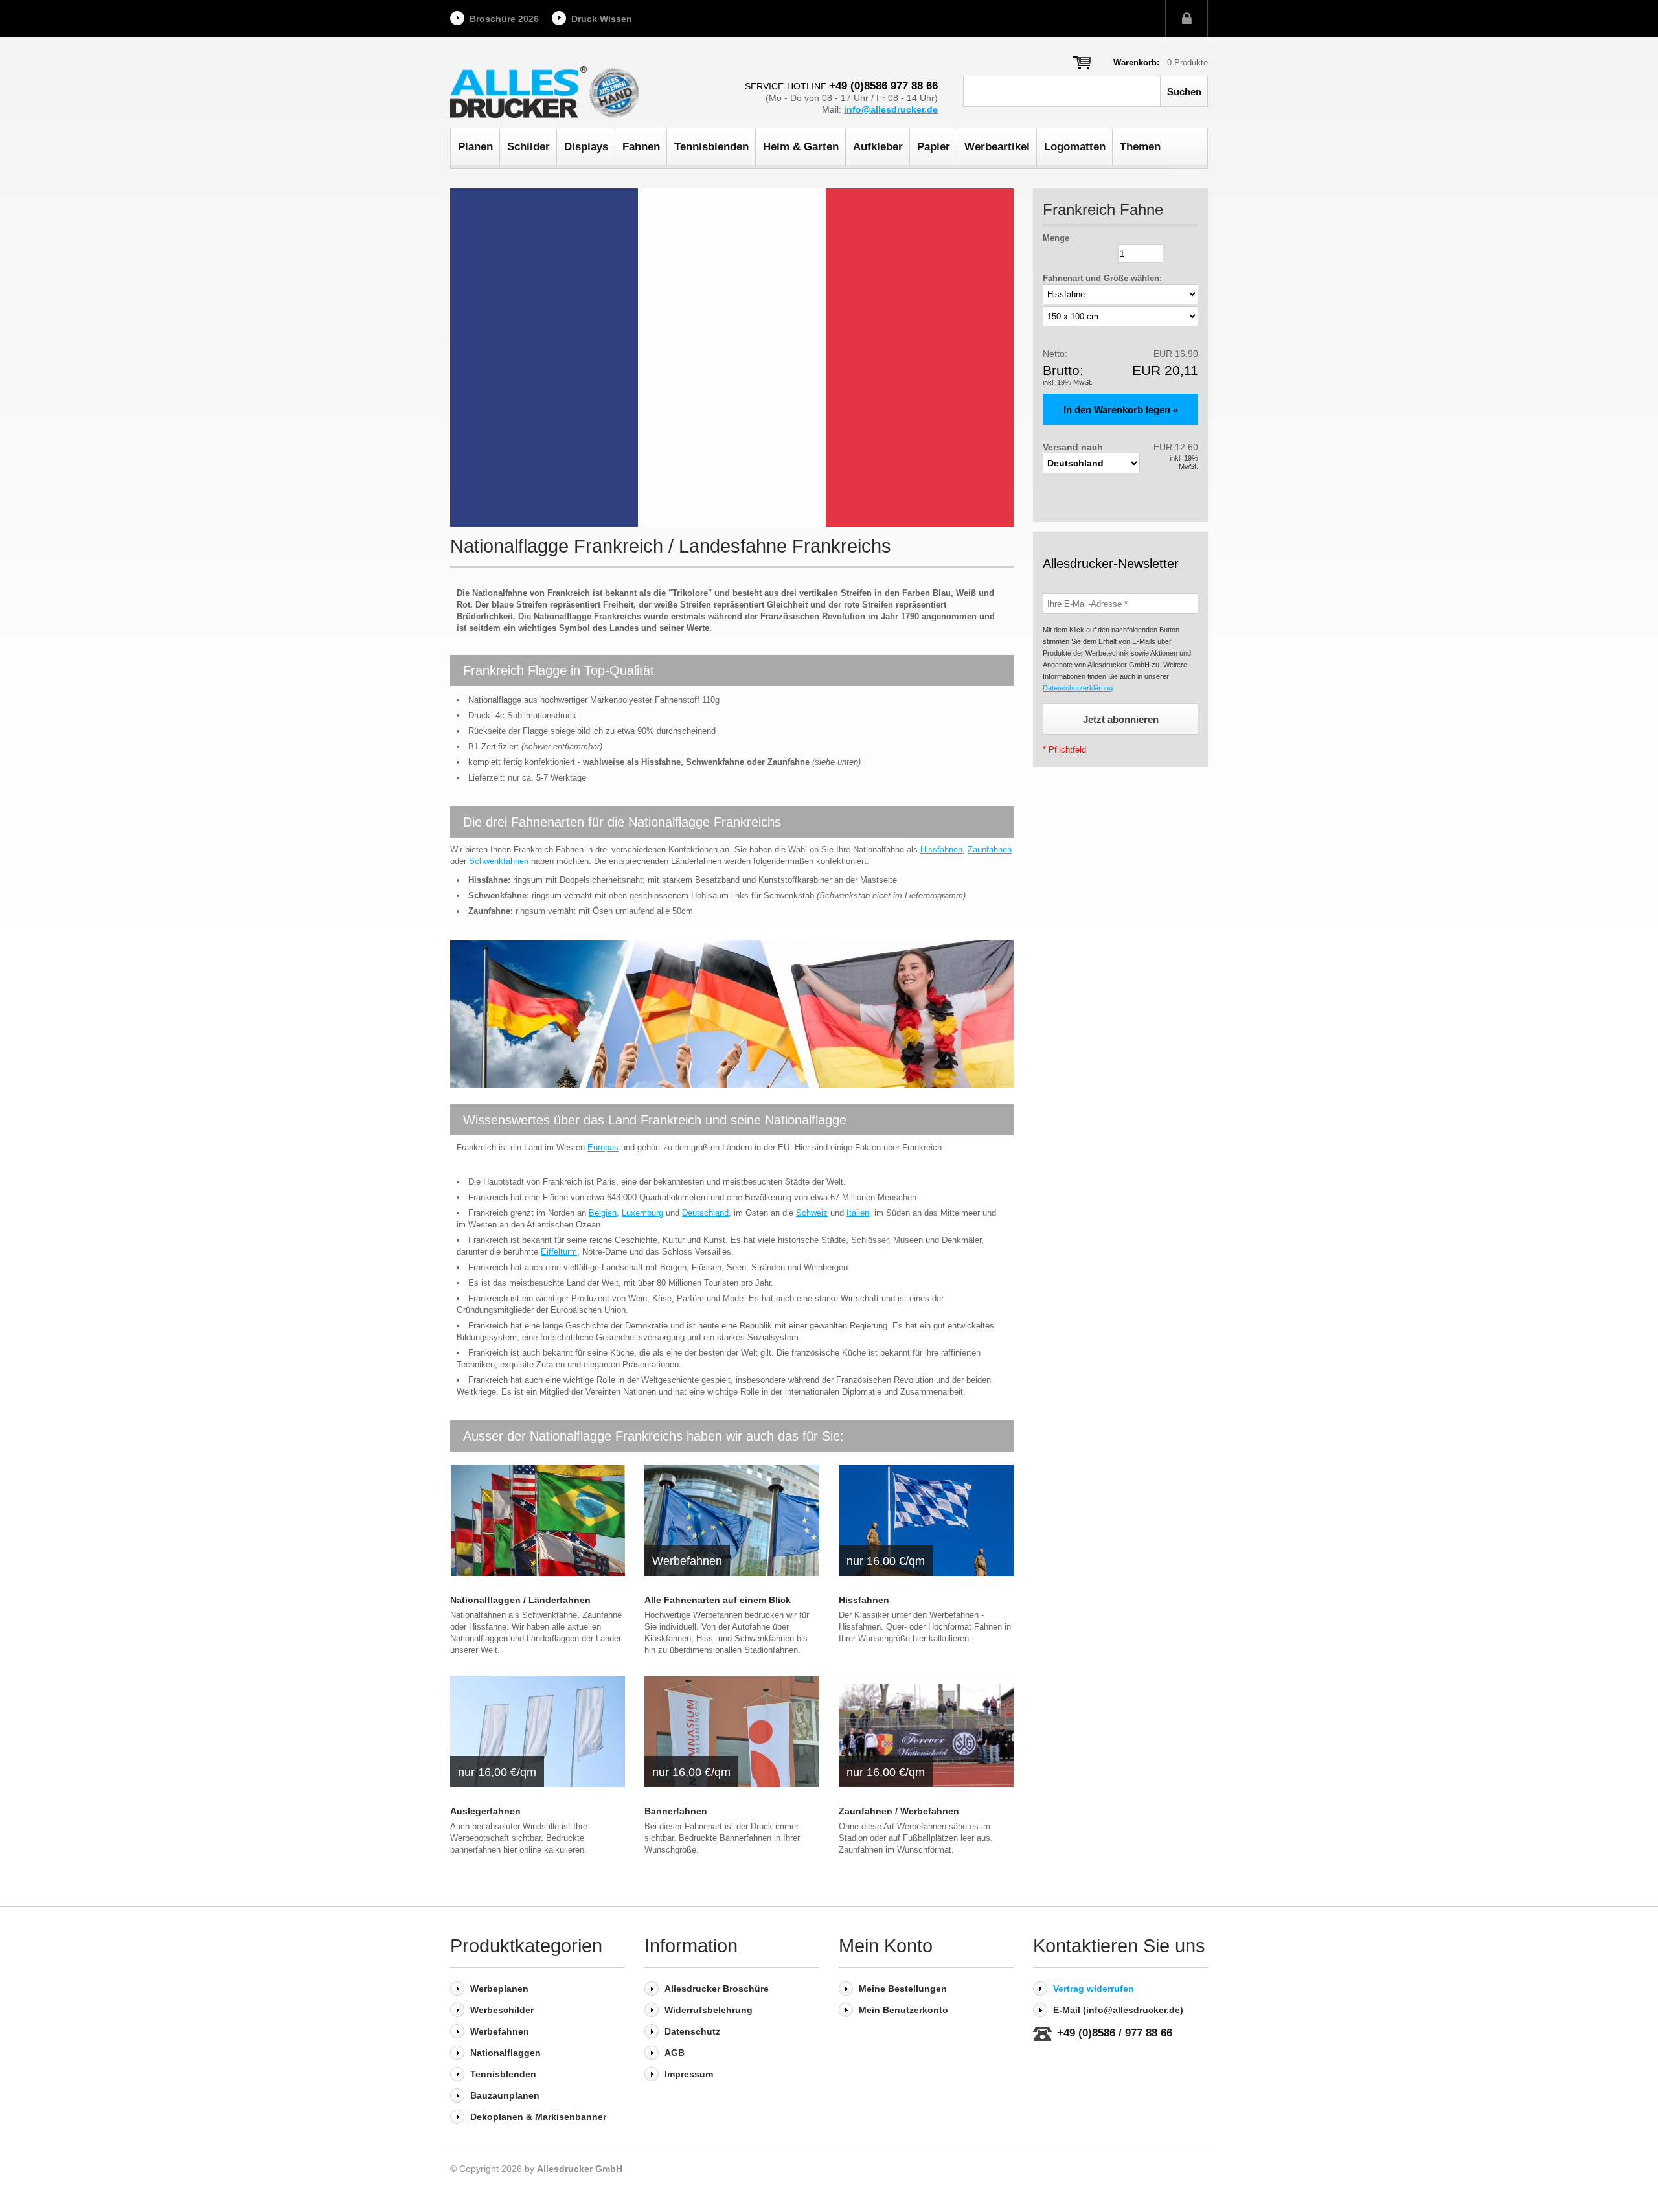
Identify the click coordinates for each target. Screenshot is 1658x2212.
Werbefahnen (500, 2031)
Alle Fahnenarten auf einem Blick (718, 1600)
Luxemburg (642, 1213)
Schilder (528, 147)
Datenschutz (692, 2031)
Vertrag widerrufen (1094, 1989)
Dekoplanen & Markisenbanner (538, 2117)
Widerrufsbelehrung (709, 2010)
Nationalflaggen (505, 2053)
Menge (1056, 238)
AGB (675, 2053)
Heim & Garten (801, 147)
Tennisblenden (711, 147)
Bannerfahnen (676, 1811)
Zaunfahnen (990, 849)
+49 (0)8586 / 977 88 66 (1115, 2033)
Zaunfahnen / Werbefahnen (899, 1811)
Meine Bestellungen (903, 1989)
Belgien (603, 1213)
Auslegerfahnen (485, 1811)
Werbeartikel (997, 147)
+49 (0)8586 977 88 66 (883, 86)
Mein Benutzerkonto (903, 2010)
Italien (858, 1213)
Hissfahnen (941, 849)
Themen (1140, 147)
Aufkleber (878, 147)
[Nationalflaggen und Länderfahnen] (538, 1520)
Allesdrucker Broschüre (717, 1989)
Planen (475, 147)
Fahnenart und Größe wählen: (1102, 278)
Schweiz (812, 1213)
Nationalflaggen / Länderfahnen (520, 1600)
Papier (934, 147)
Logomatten (1075, 147)
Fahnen (641, 147)
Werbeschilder (502, 2010)
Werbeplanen (499, 1989)
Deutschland (705, 1213)
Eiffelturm (559, 1252)
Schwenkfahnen (499, 861)
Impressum (689, 2074)
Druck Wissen (602, 19)
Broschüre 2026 (504, 19)
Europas (603, 1147)
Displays (586, 147)
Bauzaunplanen (505, 2095)
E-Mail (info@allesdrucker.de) (1118, 2010)
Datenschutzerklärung (1078, 688)
